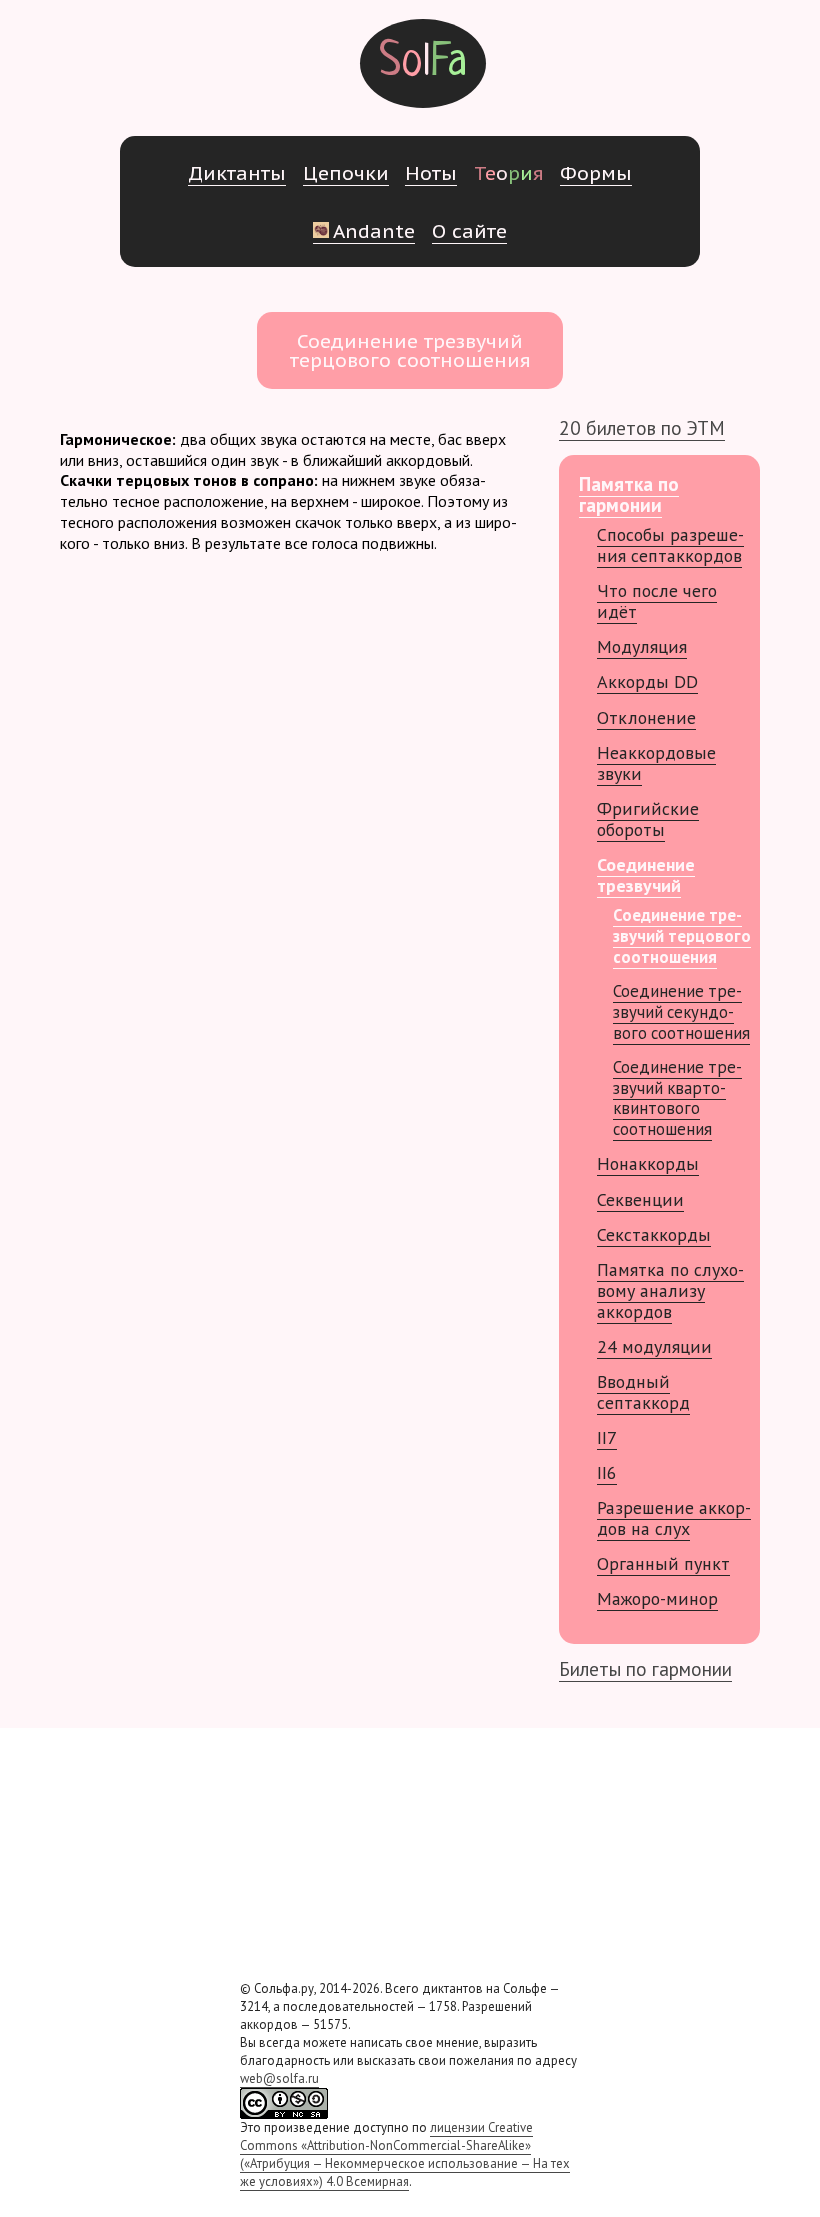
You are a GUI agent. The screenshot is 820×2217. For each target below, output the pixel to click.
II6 (607, 1472)
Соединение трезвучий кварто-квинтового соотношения (677, 1098)
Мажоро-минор (657, 1598)
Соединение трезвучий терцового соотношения (682, 936)
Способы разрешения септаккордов (670, 545)
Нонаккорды (648, 1163)
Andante (374, 230)
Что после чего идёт (657, 601)
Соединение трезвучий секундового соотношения (681, 1012)
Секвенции (640, 1199)
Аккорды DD (647, 681)
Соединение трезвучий (646, 875)
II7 (607, 1437)
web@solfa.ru (279, 2078)
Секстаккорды (654, 1234)
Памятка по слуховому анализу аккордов (670, 1290)
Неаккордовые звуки (656, 763)
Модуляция (642, 646)
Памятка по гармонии (629, 494)
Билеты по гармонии (645, 1668)
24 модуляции (654, 1346)
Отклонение (646, 717)
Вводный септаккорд (643, 1392)
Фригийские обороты (648, 819)
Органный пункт (663, 1563)
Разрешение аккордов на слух (674, 1518)
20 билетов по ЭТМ (642, 427)
